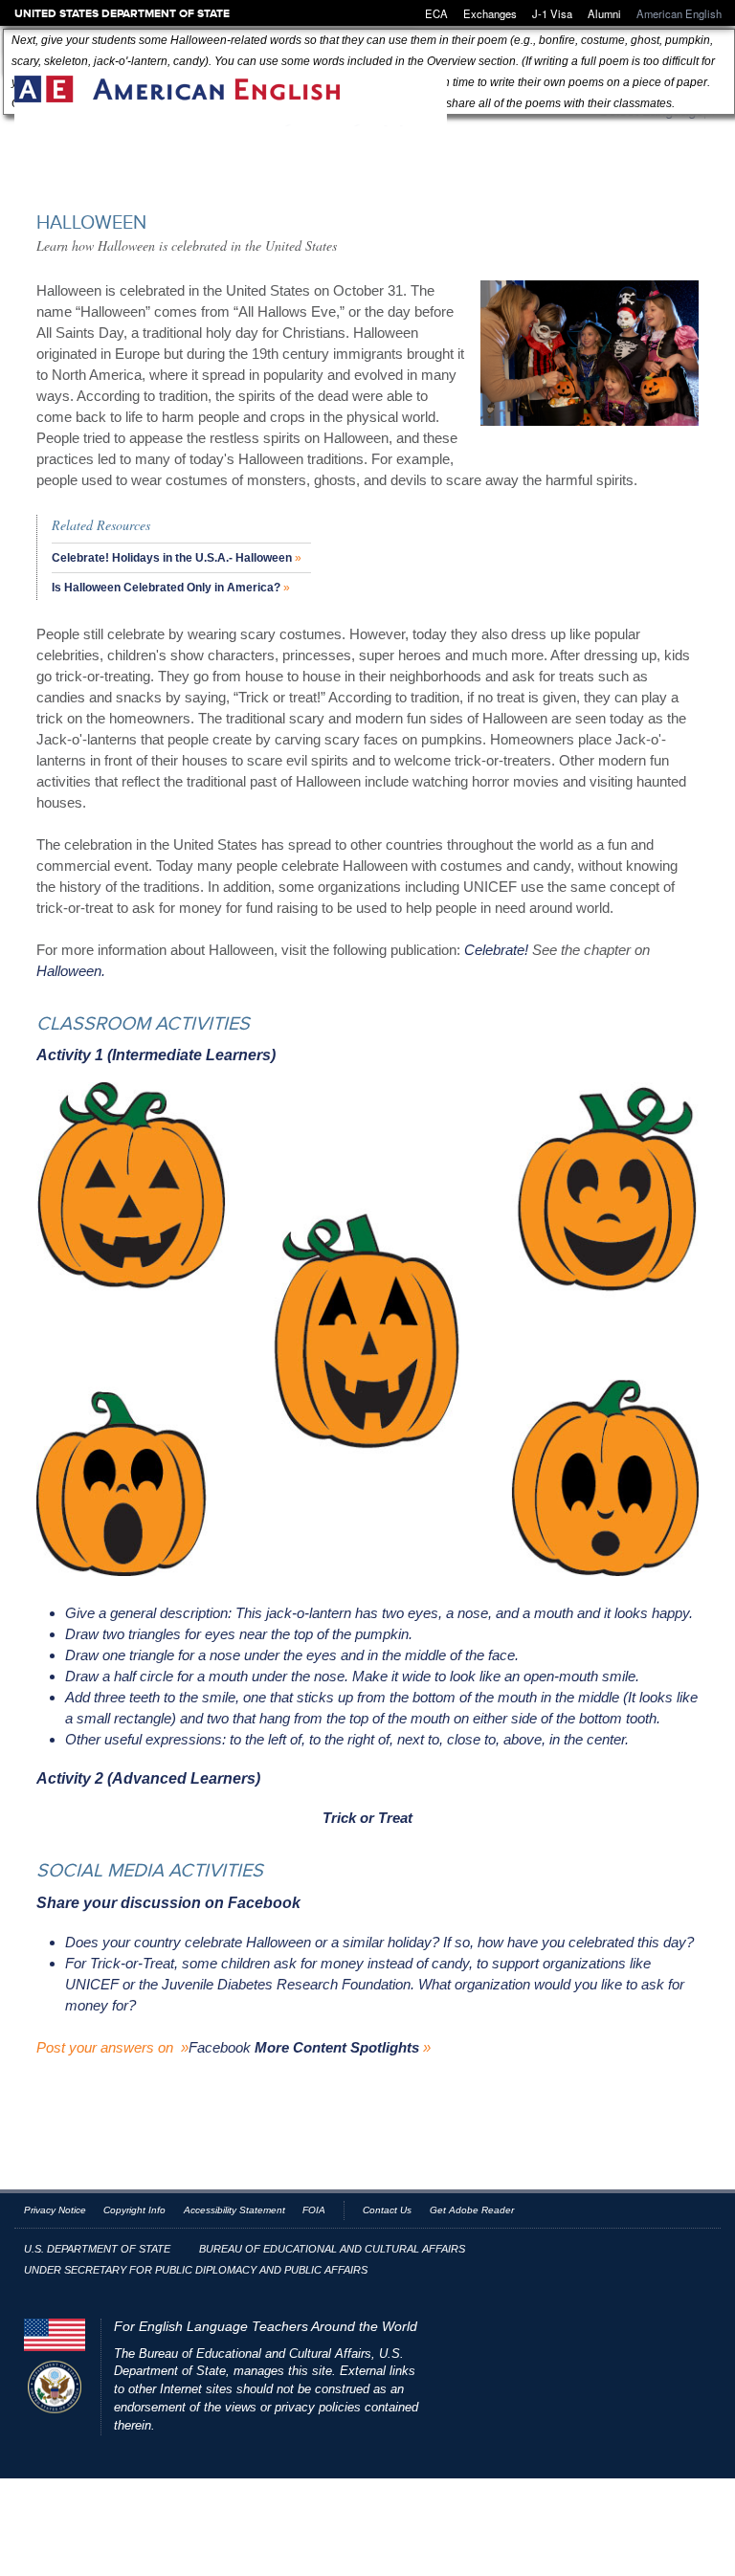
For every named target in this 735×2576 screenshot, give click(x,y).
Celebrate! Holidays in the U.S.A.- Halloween (172, 558)
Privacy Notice (55, 2210)
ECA (436, 13)
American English (231, 101)
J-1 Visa (552, 13)
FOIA (314, 2210)
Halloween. (71, 971)
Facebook (220, 2047)
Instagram (701, 2252)
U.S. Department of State (97, 2249)
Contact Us (387, 2210)
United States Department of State (122, 13)
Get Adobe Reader (472, 2210)
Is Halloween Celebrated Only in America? (166, 588)
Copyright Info (134, 2210)
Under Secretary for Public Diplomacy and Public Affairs (196, 2270)
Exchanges (490, 13)
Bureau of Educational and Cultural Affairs (332, 2249)
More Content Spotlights (337, 2047)
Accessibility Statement (234, 2210)
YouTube (638, 2252)
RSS (669, 2252)
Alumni (604, 13)
